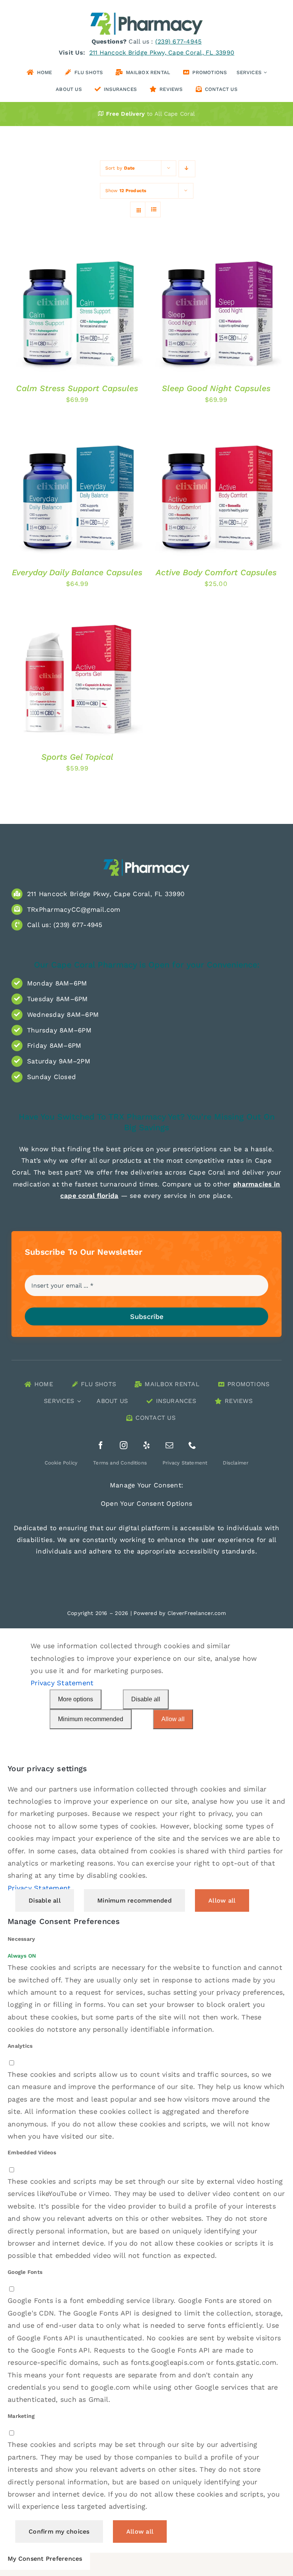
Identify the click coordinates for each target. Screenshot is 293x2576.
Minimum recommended (91, 1719)
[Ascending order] (187, 169)
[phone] (192, 1445)
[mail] (169, 1445)
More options (76, 1699)
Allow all (173, 1719)
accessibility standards (217, 1551)
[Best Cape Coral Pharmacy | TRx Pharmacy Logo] (146, 15)
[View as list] (154, 210)
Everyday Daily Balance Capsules (77, 572)
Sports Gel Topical (77, 757)
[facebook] (101, 1445)
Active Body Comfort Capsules (216, 572)
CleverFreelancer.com (197, 1613)
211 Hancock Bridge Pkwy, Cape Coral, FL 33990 (162, 53)
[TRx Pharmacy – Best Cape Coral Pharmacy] (146, 861)
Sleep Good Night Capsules (216, 388)
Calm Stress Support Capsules (77, 388)
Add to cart (71, 299)
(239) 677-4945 (179, 41)
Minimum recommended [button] (134, 1900)
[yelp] (146, 1445)
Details (33, 306)
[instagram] (124, 1445)
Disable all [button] (45, 1900)
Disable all (146, 1699)
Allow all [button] (222, 1900)
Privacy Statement (62, 1683)
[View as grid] (139, 210)
